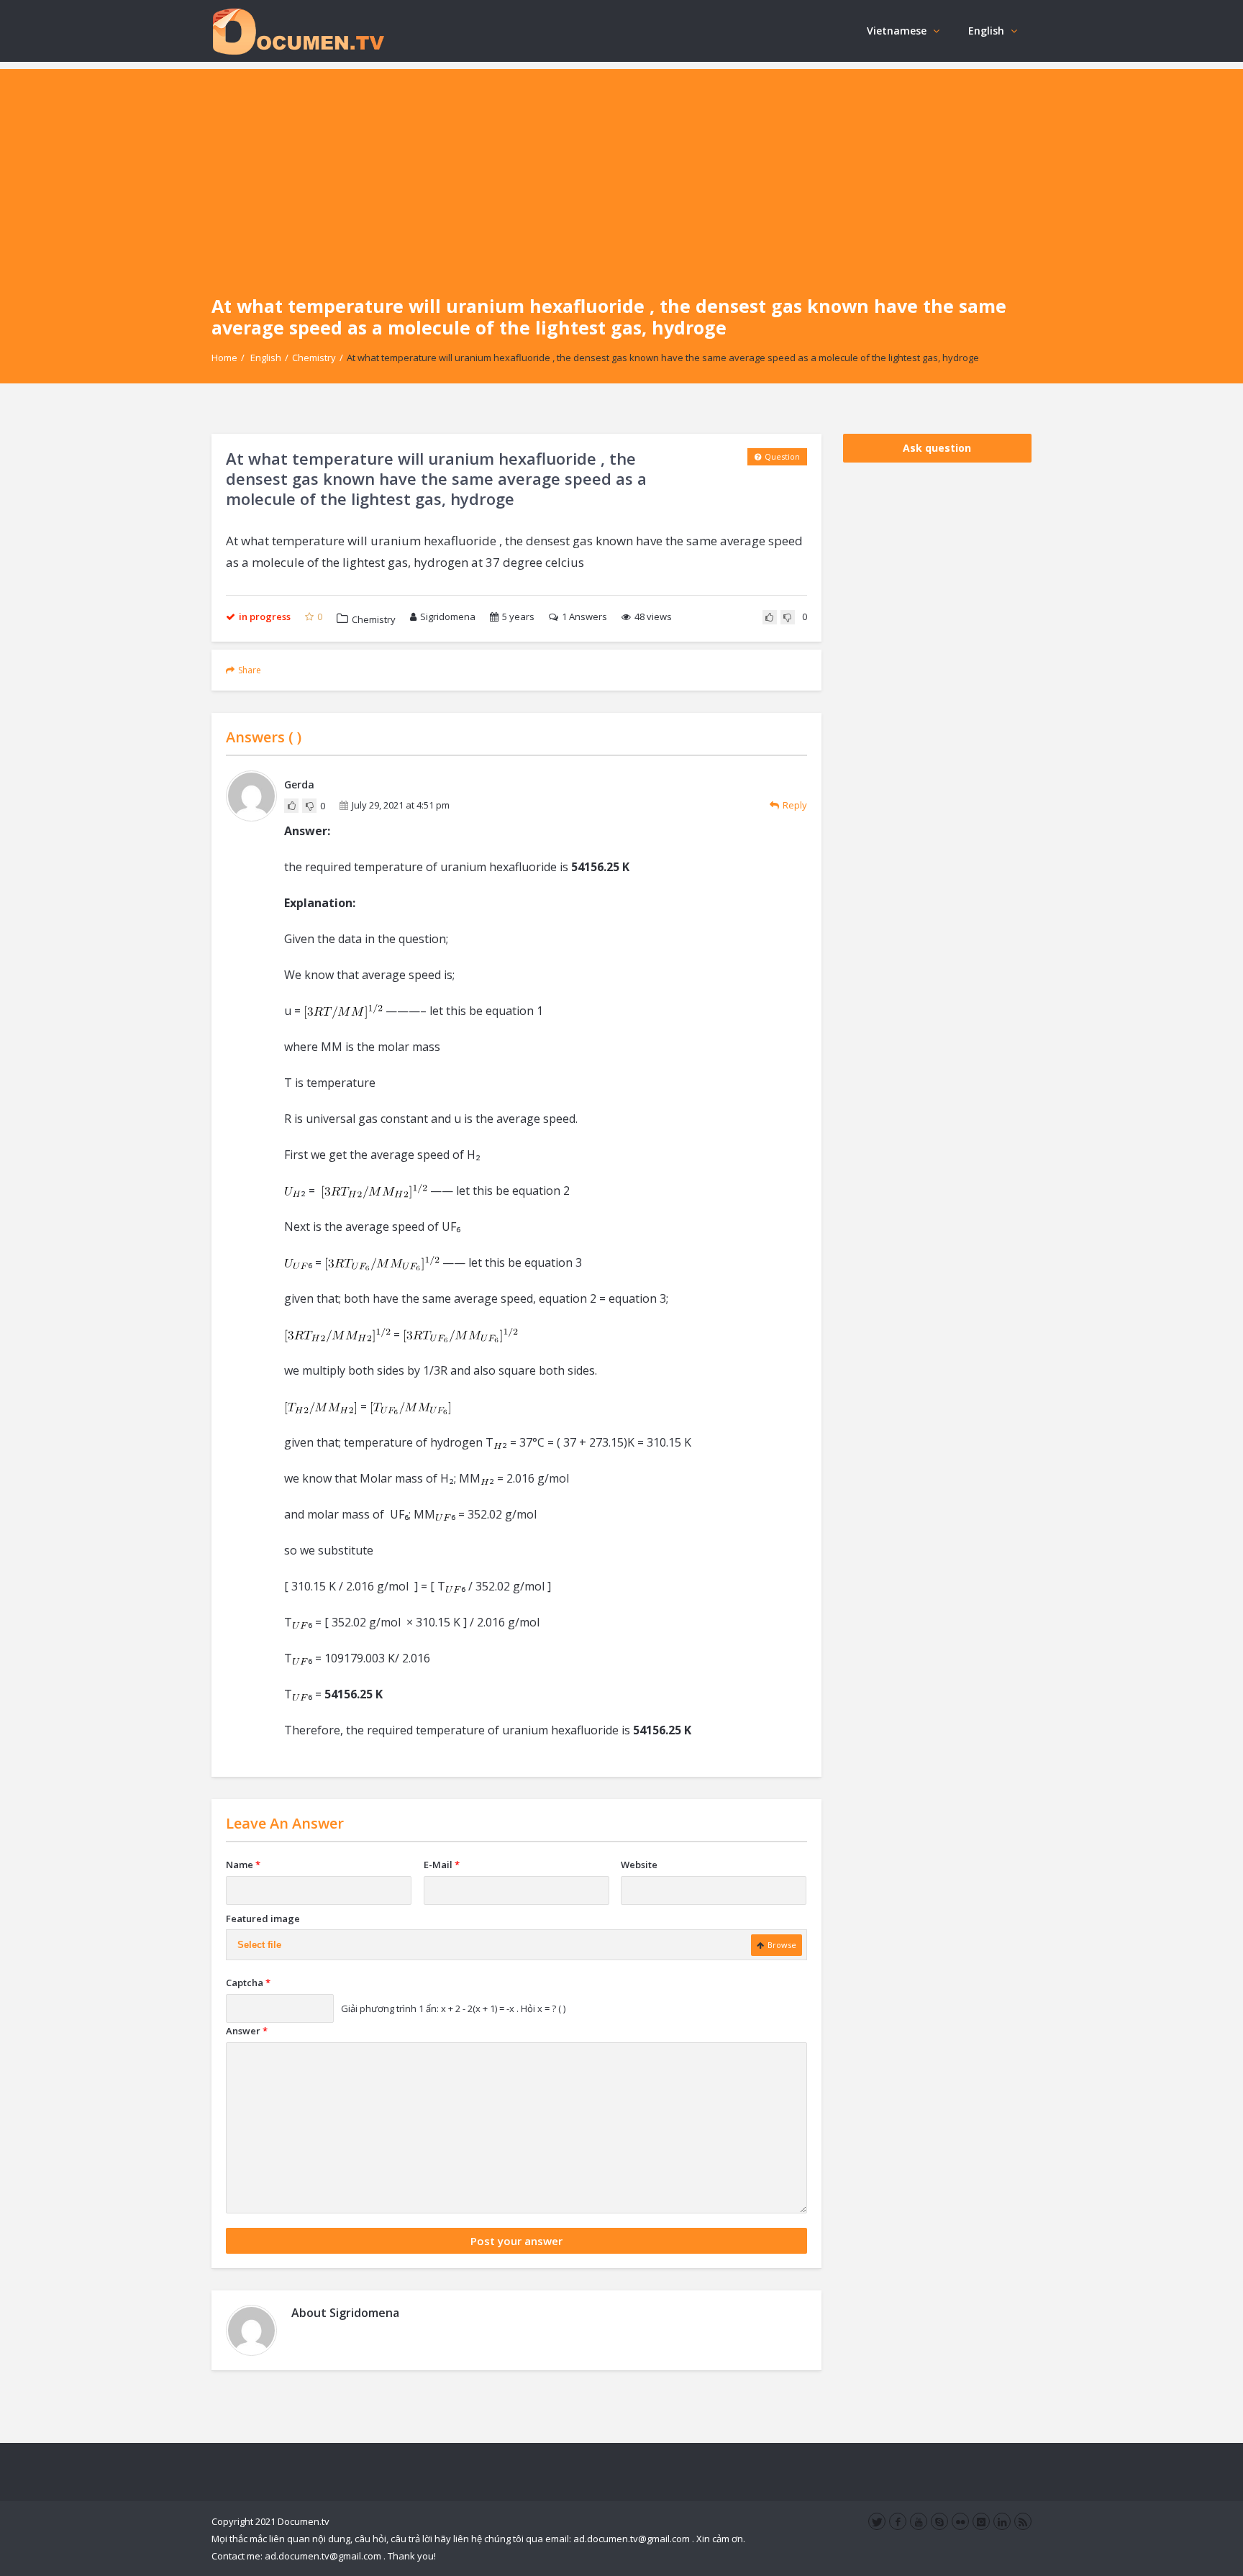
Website (639, 1865)
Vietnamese (897, 31)
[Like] (770, 617)
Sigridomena (448, 616)
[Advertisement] (621, 170)
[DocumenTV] (298, 31)
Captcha (248, 1983)
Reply (795, 805)
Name (243, 1865)
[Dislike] (788, 617)
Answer (247, 2031)
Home (224, 358)
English (986, 31)
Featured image (263, 1919)
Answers (584, 616)
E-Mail (442, 1865)
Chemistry (314, 358)
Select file (259, 1945)
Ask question (937, 448)
